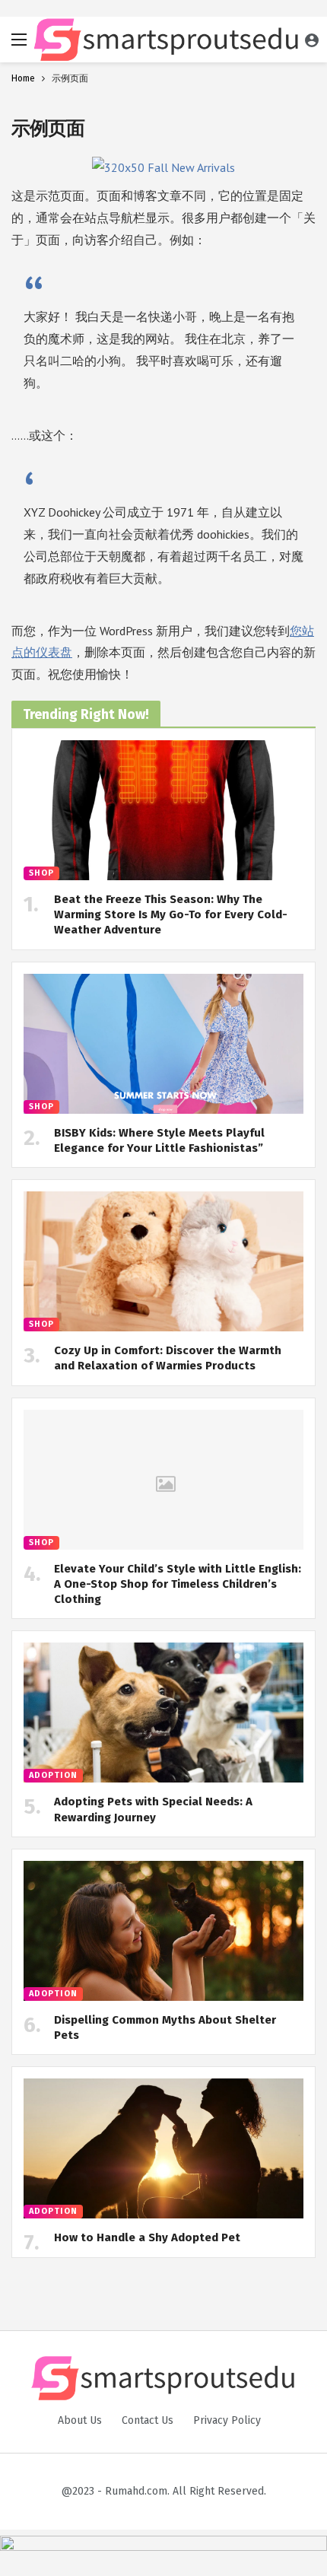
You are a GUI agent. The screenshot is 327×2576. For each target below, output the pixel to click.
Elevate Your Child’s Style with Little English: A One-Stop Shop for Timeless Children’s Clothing (178, 1584)
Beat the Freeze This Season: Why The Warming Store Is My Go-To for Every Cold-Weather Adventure (171, 915)
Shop (41, 873)
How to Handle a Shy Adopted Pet (147, 2237)
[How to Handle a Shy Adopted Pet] (163, 2148)
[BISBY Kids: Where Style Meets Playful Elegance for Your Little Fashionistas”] (163, 1044)
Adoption (53, 1775)
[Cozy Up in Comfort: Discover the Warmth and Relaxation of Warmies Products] (163, 1261)
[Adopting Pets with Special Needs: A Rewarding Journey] (163, 1713)
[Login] (312, 40)
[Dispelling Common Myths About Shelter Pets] (163, 1931)
